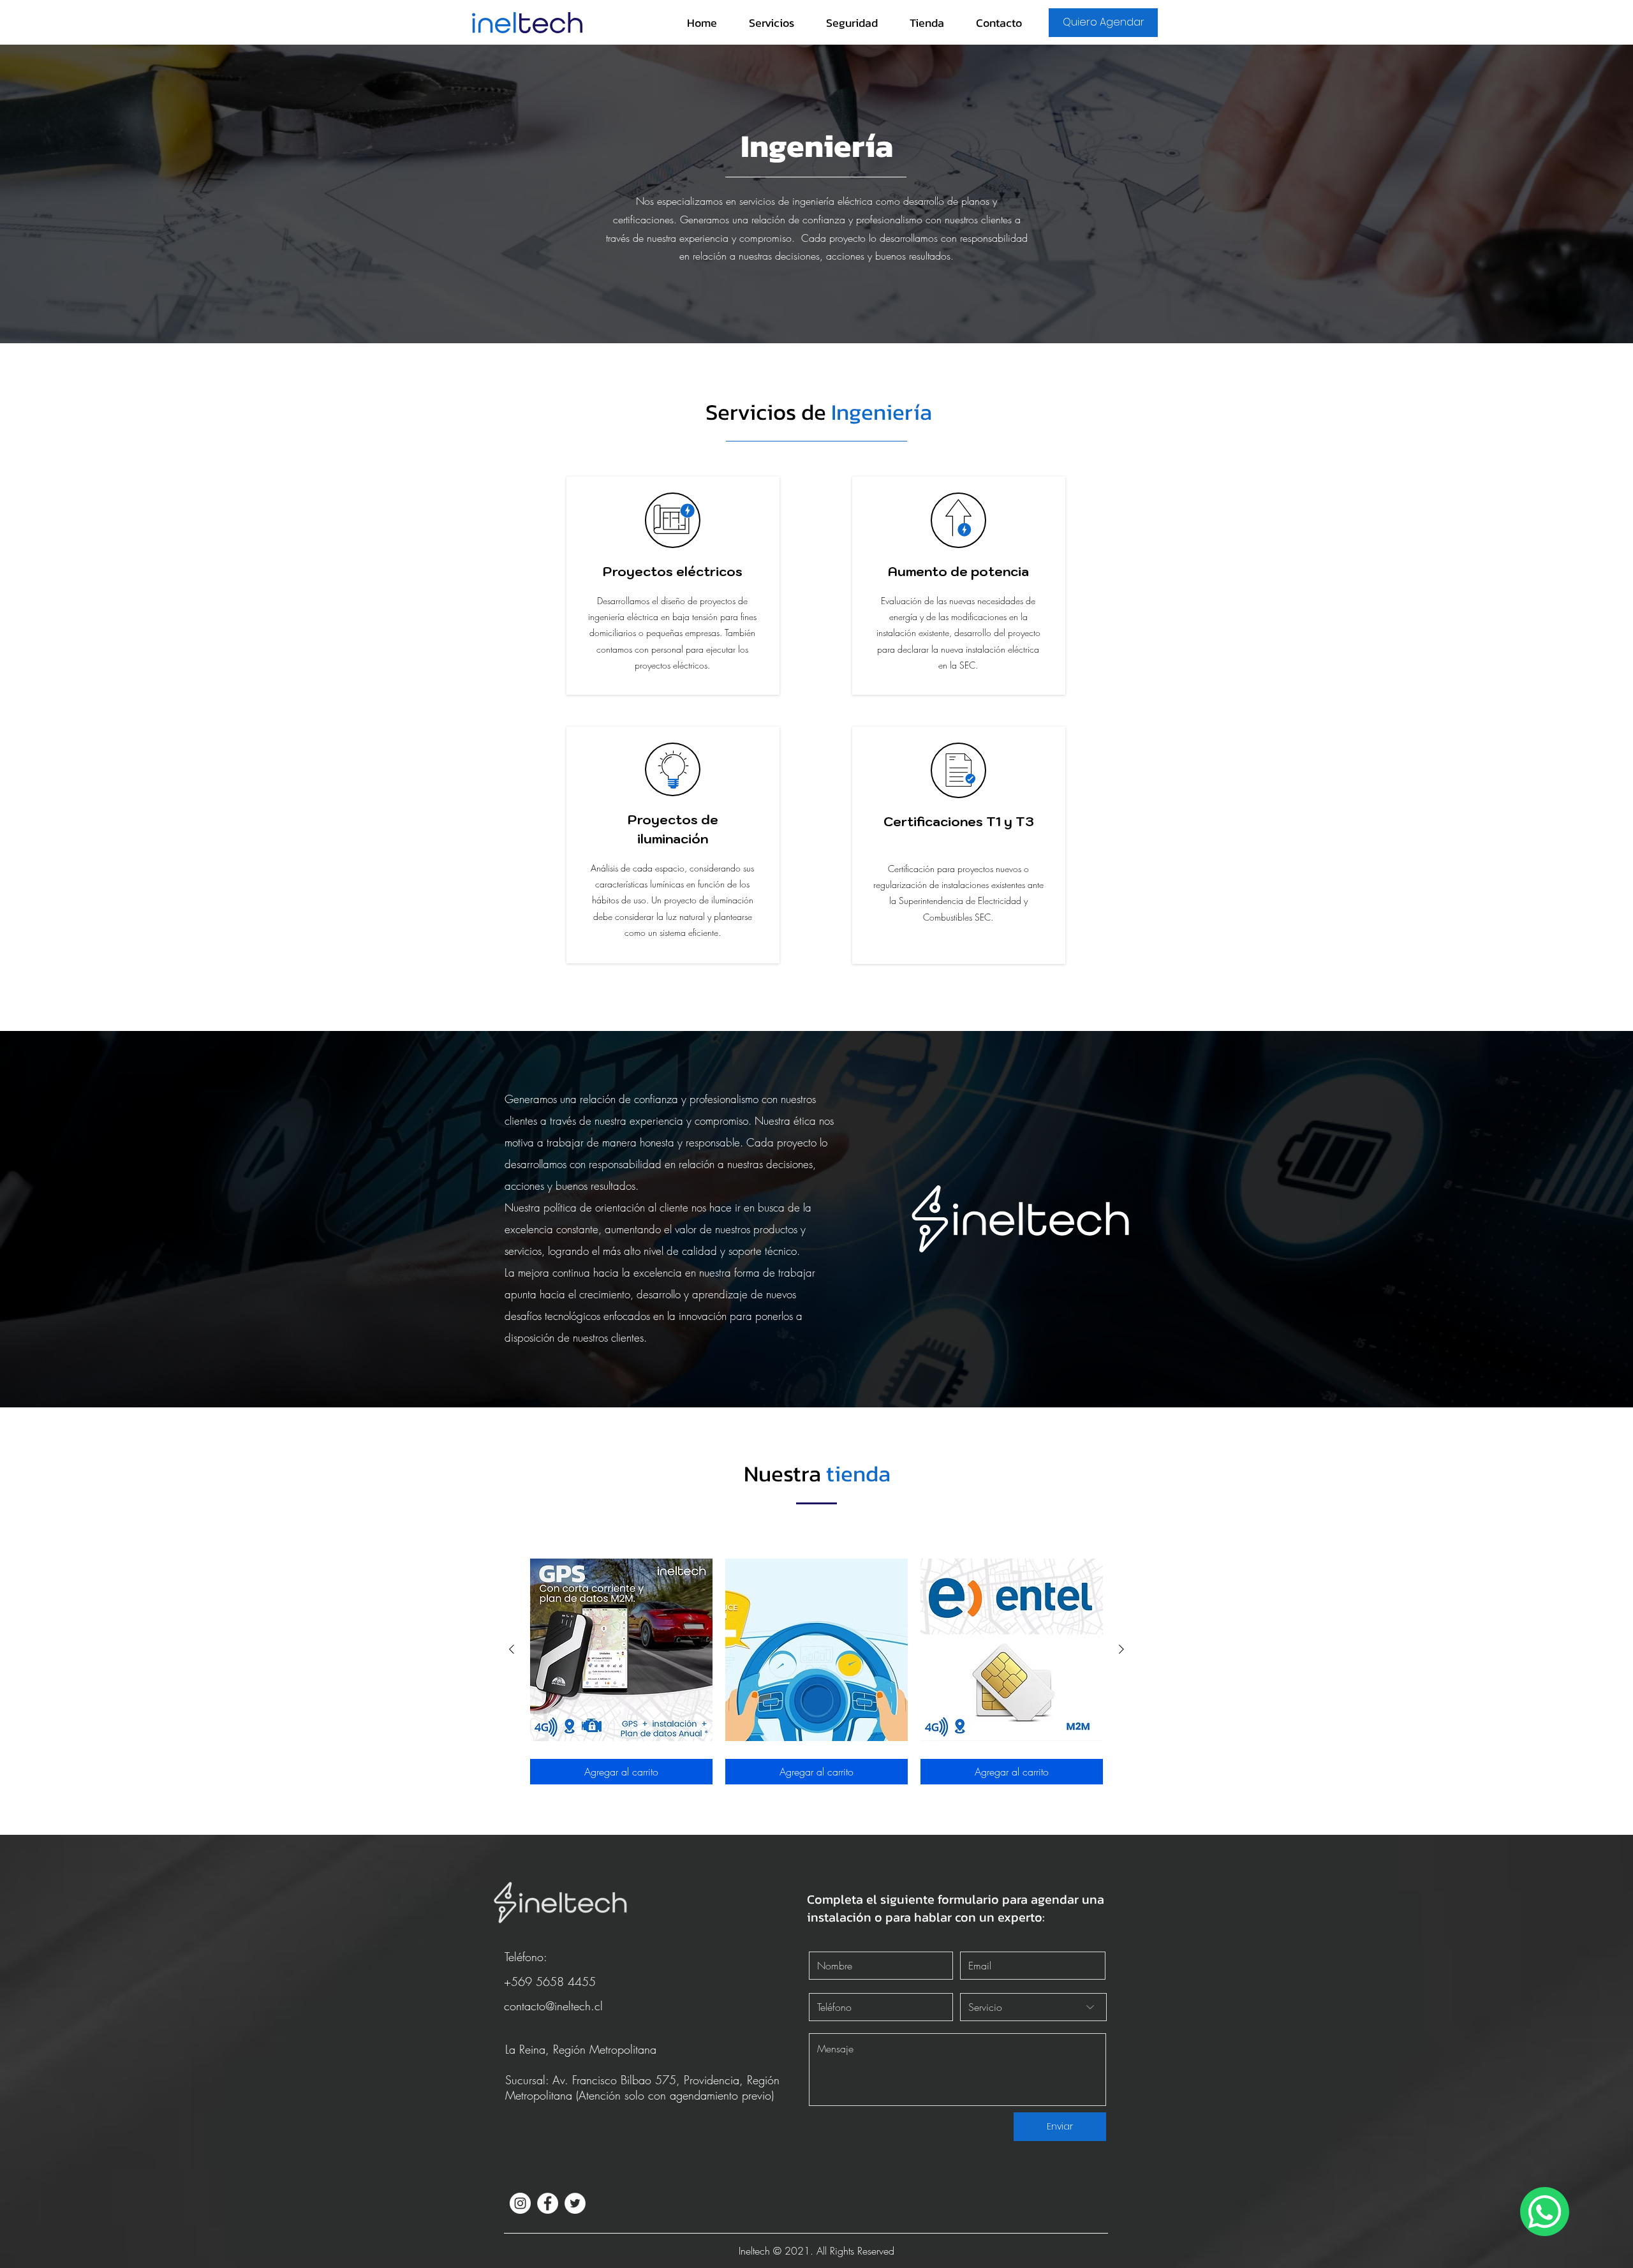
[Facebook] (548, 2203)
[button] (772, 23)
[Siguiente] (1121, 1649)
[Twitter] (575, 2203)
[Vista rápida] (621, 1650)
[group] (816, 1671)
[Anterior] (512, 1649)
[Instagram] (520, 2203)
